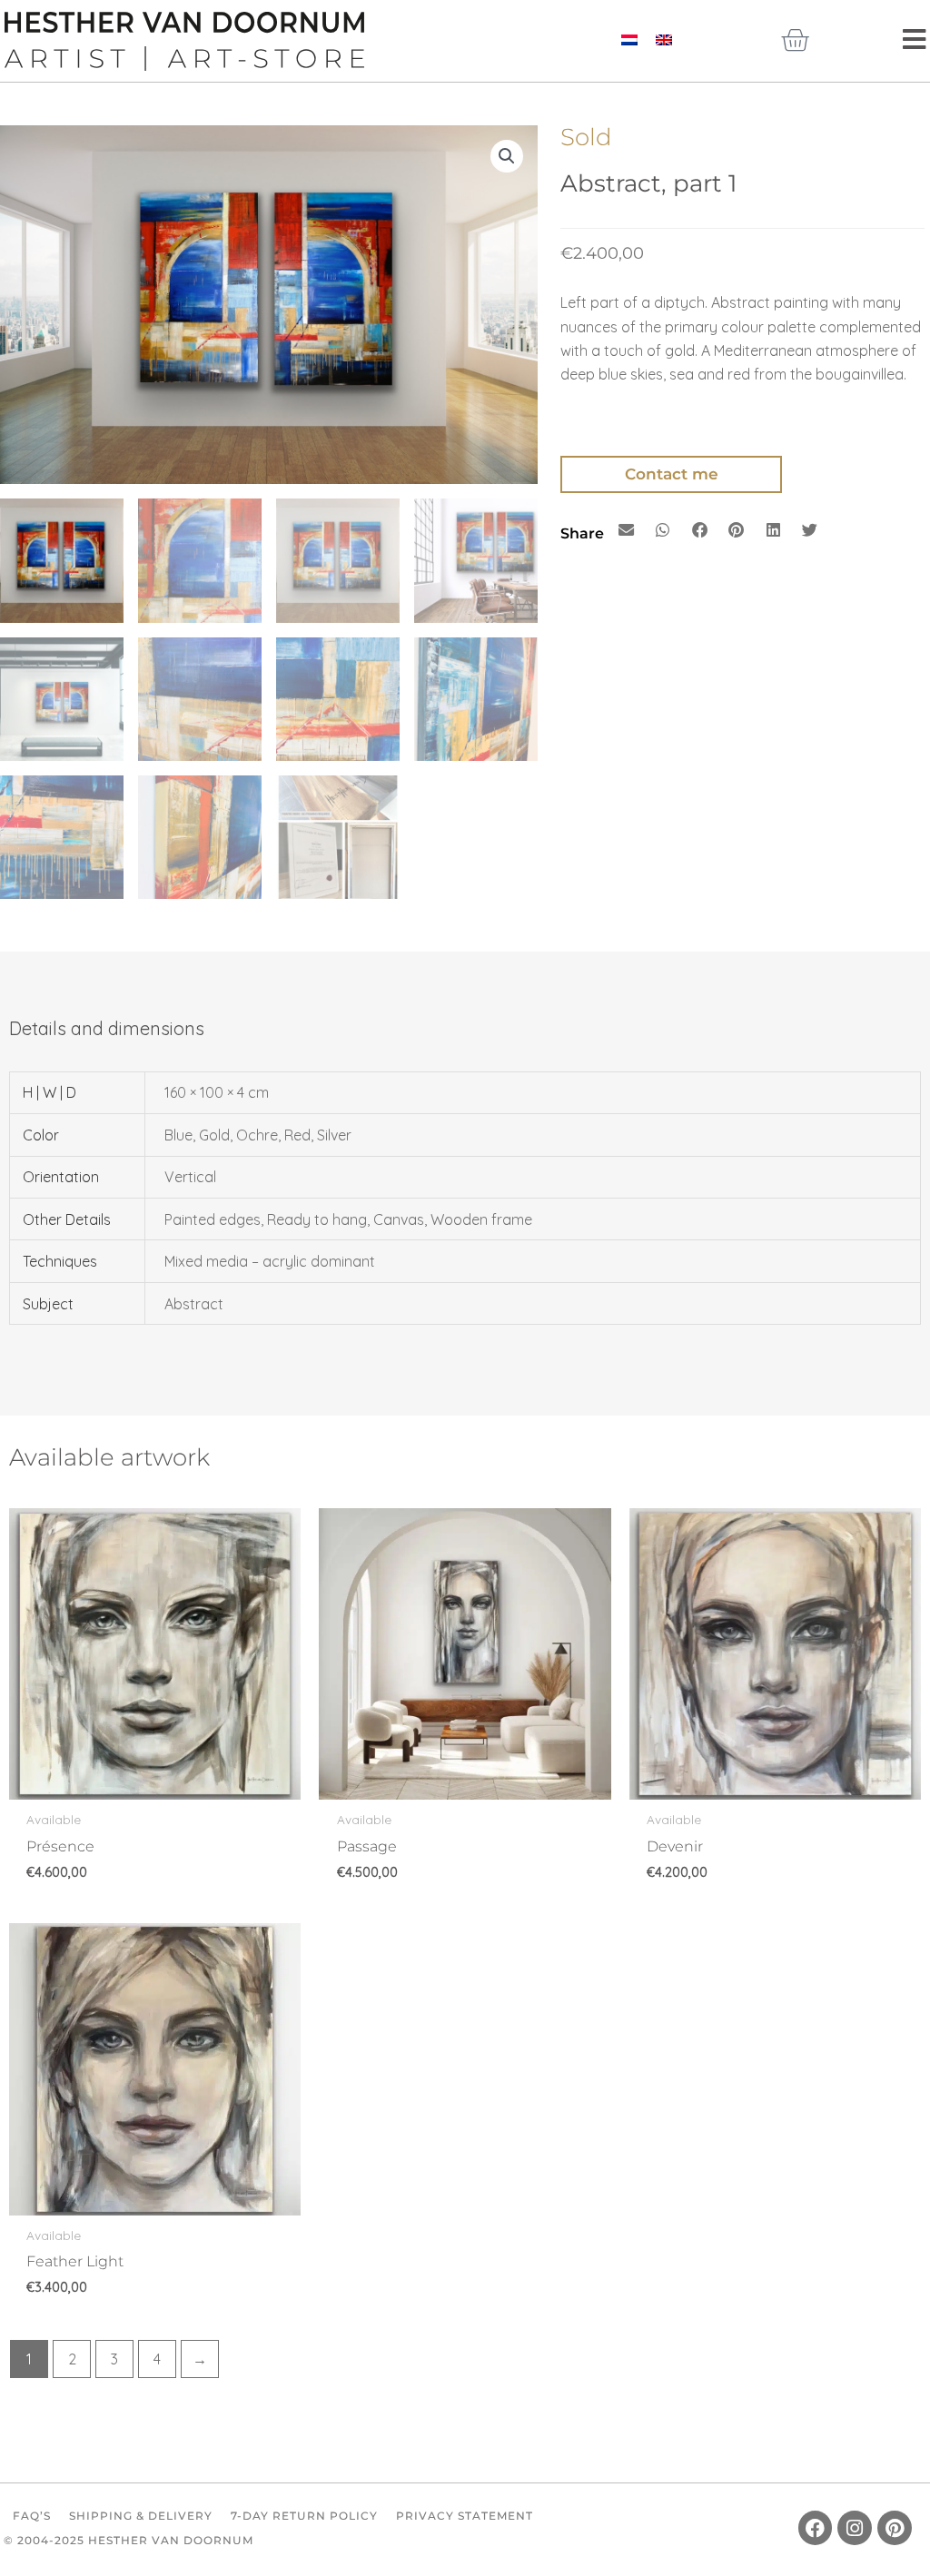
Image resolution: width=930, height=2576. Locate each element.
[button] (507, 156)
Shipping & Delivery (141, 2516)
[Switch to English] (664, 39)
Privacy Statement (465, 2516)
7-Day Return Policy (304, 2516)
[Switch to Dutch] (629, 39)
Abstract (194, 1304)
